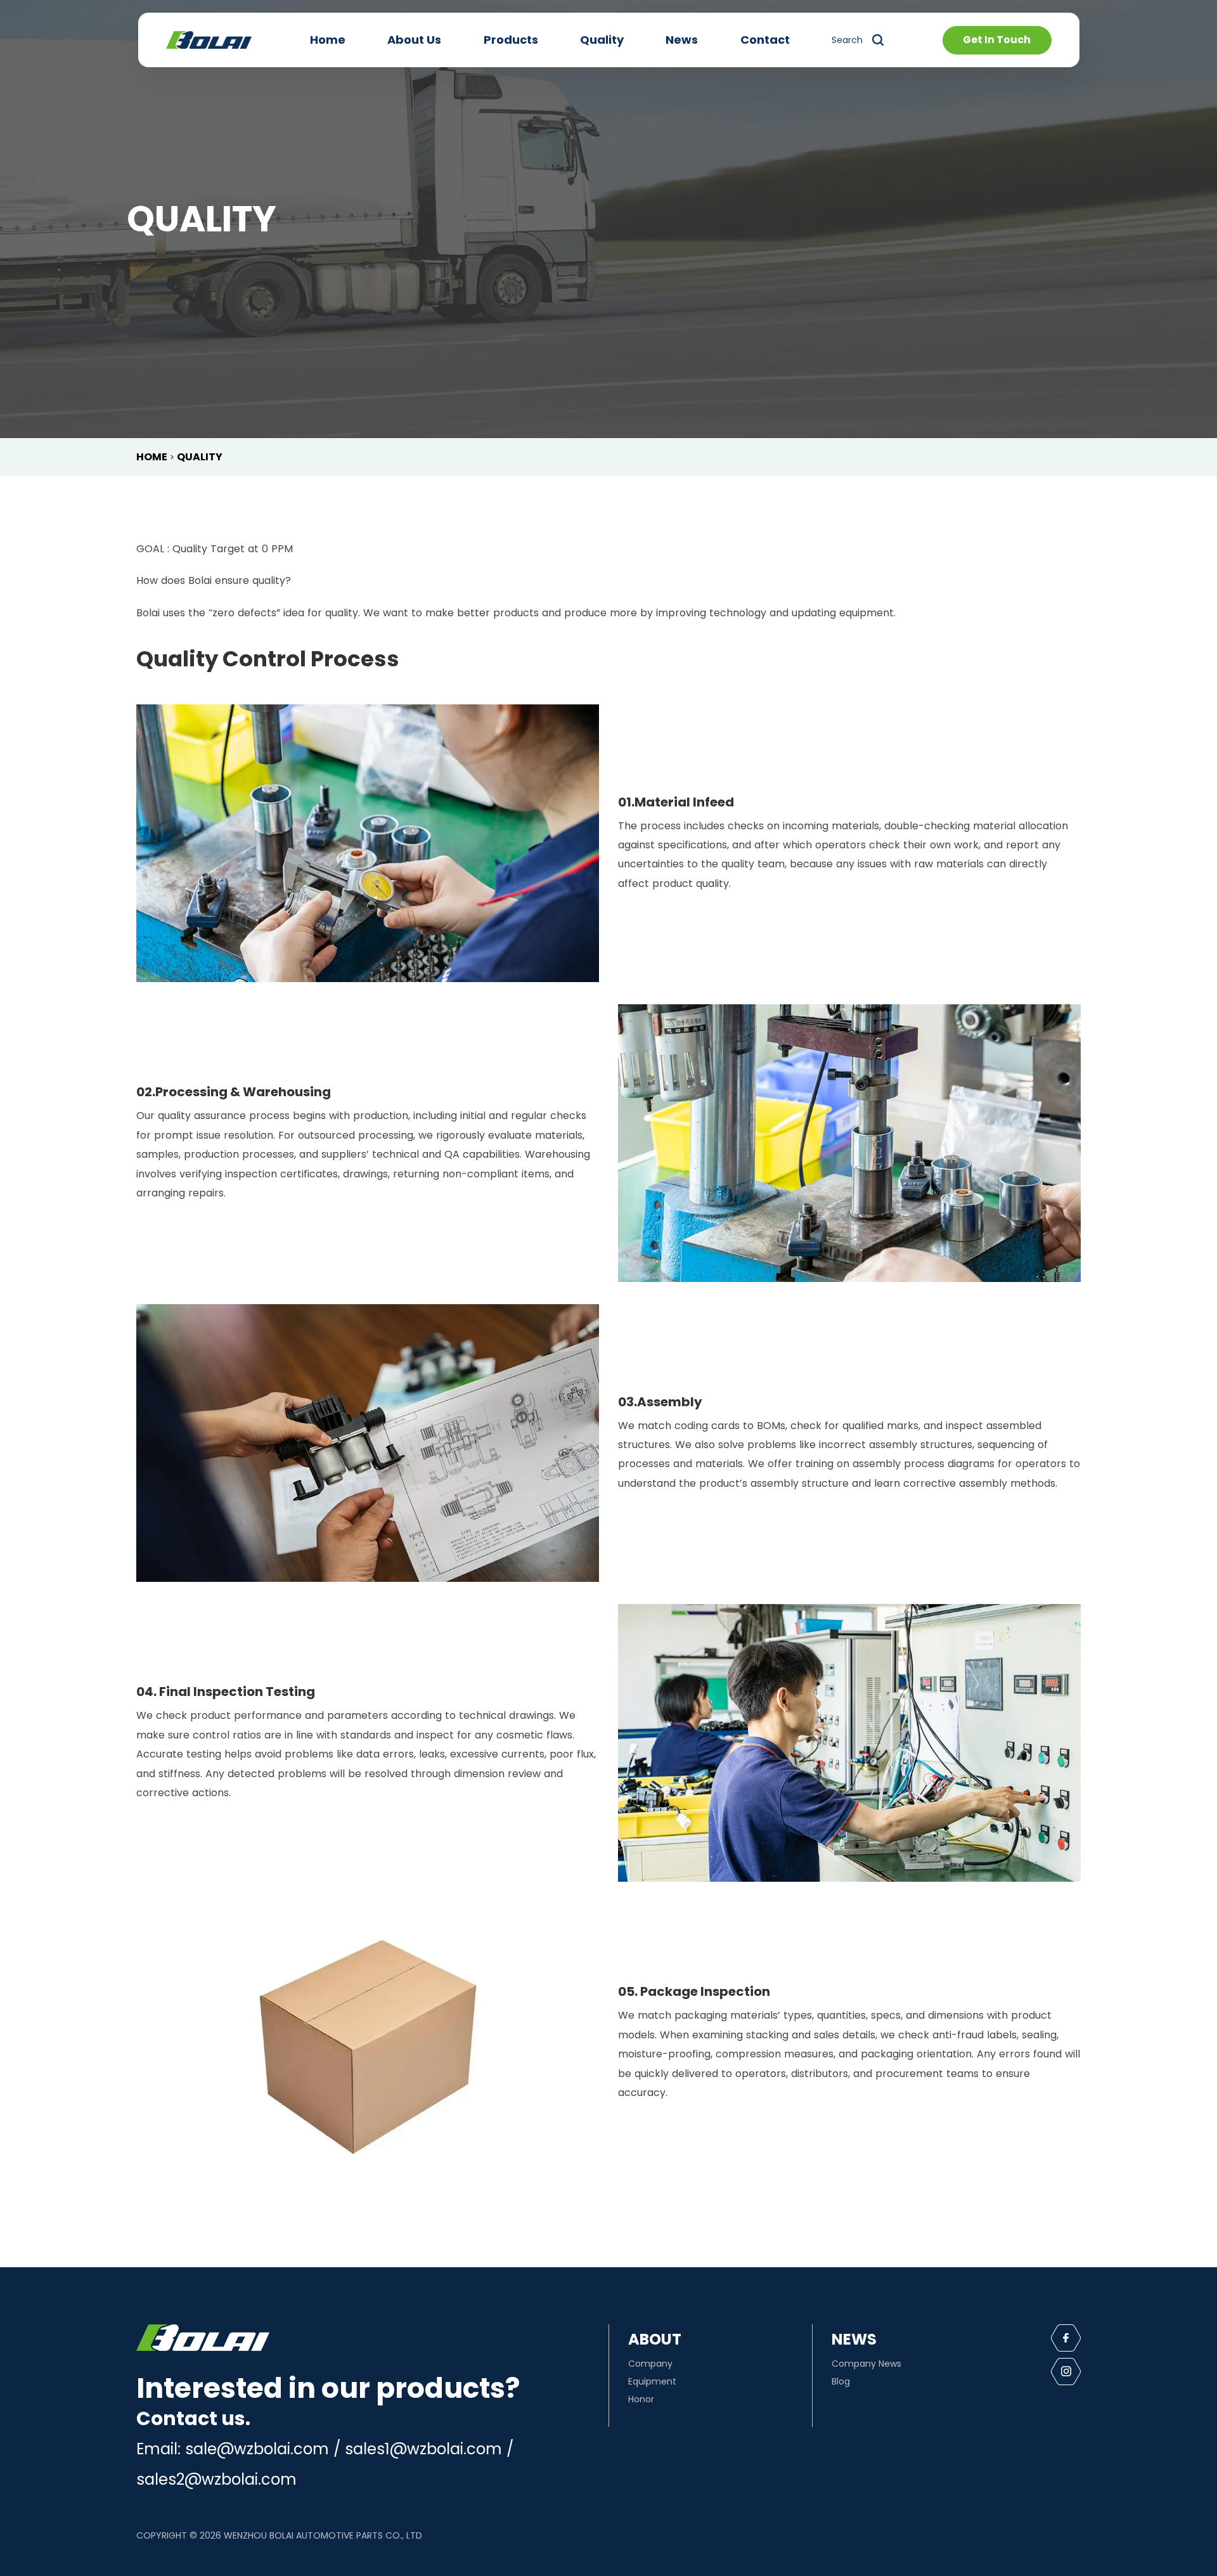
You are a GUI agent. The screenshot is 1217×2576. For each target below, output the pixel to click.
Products (511, 40)
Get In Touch (997, 40)
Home (328, 40)
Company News (866, 2364)
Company (650, 2364)
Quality (602, 40)
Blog (841, 2381)
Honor (641, 2399)
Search (847, 40)
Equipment (652, 2381)
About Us (414, 40)
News (682, 40)
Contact (765, 40)
